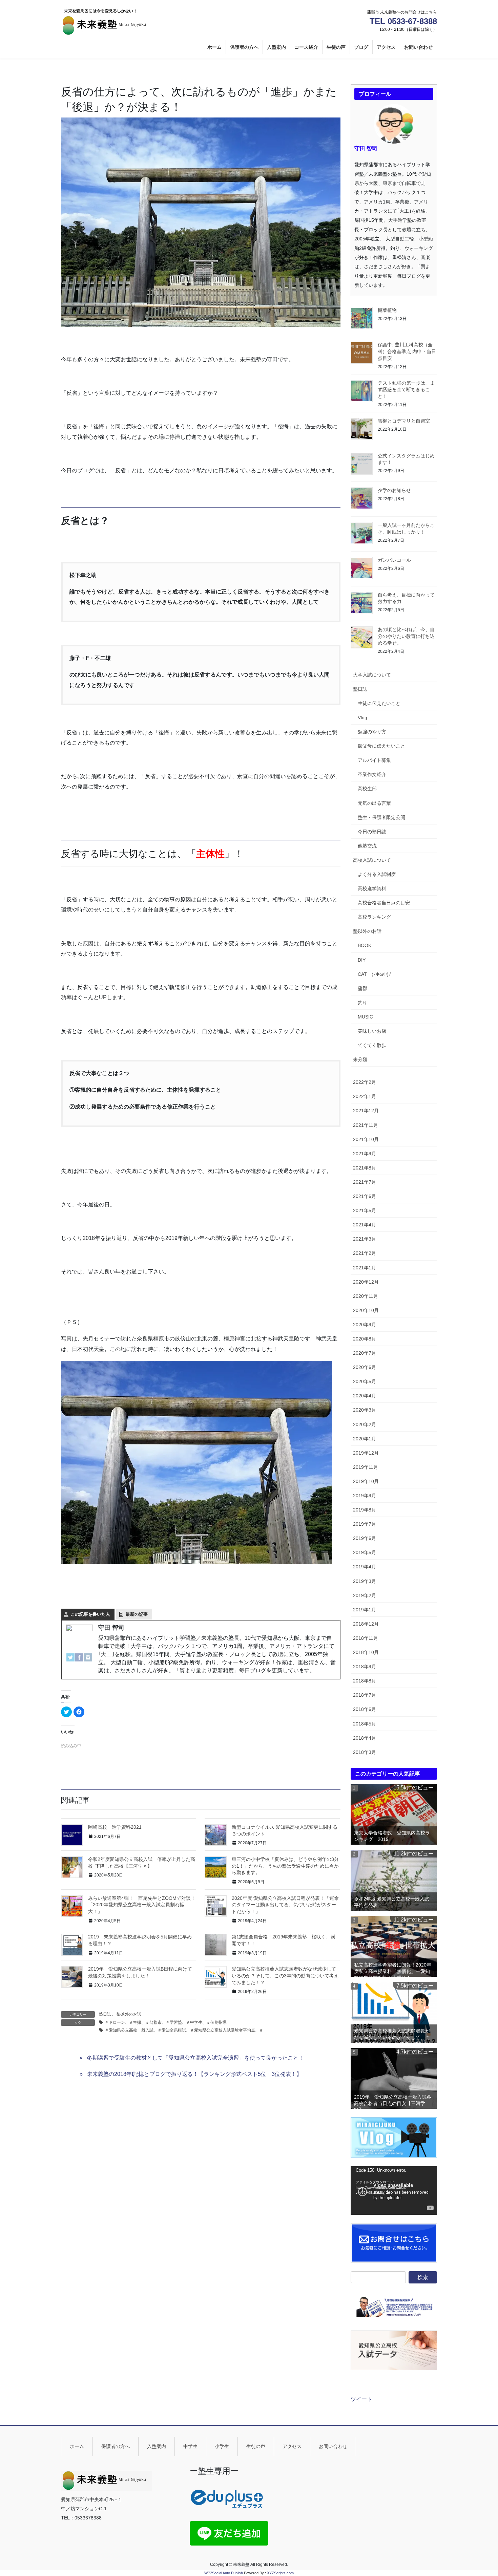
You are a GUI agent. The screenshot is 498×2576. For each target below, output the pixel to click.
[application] (394, 2191)
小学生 (222, 2446)
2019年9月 (365, 1496)
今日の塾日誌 (372, 832)
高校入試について (372, 860)
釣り (362, 1003)
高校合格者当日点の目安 (384, 903)
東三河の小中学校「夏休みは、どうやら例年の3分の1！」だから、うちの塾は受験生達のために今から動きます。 (285, 1866)
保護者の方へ (116, 2446)
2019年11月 (366, 1467)
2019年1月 (365, 1610)
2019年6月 (365, 1538)
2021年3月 (365, 1239)
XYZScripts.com (280, 2573)
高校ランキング (374, 917)
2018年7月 (365, 1695)
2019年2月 (365, 1595)
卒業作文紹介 (372, 774)
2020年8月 (365, 1339)
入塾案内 (157, 2446)
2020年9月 (365, 1325)
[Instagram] (88, 1658)
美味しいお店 (372, 1031)
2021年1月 (365, 1268)
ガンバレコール (394, 560)
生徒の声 (256, 2446)
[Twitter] (70, 1658)
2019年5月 (365, 1552)
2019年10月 (366, 1481)
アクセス (292, 2446)
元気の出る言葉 (374, 803)
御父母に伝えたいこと (381, 746)
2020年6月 (365, 1367)
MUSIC (365, 1017)
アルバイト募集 (374, 760)
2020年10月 (366, 1310)
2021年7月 (365, 1182)
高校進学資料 (372, 888)
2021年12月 (366, 1111)
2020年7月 (365, 1353)
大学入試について (372, 675)
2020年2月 (365, 1424)
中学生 (190, 2446)
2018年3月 (365, 1752)
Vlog (362, 717)
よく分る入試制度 (377, 874)
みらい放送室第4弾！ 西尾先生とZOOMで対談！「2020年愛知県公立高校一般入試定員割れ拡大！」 (142, 1905)
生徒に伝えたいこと (379, 703)
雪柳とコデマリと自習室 (404, 421)
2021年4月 (365, 1225)
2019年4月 (365, 1567)
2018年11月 (366, 1638)
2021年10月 (366, 1139)
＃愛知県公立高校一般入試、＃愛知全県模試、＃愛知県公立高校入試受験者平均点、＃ (184, 2030)
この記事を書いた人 (90, 1614)
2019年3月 (365, 1581)
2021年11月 (366, 1125)
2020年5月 (365, 1381)
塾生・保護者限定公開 (381, 817)
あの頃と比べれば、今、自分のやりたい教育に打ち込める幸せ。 (406, 636)
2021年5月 (365, 1210)
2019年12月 (366, 1453)
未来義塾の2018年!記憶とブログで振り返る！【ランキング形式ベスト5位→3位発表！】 (194, 2074)
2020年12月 (366, 1282)
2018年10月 (366, 1652)
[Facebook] (79, 1658)
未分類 (360, 1059)
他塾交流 (367, 846)
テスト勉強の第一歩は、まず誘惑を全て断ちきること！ (406, 390)
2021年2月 (365, 1253)
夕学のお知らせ (394, 490)
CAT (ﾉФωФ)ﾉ (374, 974)
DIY (362, 960)
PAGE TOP (480, 2493)
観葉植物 (387, 310)
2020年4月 (365, 1396)
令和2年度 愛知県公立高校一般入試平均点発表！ (392, 1902)
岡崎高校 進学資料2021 (115, 1827)
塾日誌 (105, 2014)
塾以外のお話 (129, 2014)
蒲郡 (362, 988)
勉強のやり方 (372, 732)
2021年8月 (365, 1168)
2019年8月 (365, 1510)
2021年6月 (365, 1196)
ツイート (361, 2399)
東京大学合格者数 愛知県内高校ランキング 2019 (392, 1836)
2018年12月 (366, 1624)
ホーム (77, 2446)
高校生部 (367, 789)
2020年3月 (365, 1410)
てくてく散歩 (372, 1045)
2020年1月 (365, 1439)
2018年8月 (365, 1681)
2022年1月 (365, 1096)
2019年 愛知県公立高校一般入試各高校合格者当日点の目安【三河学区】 (393, 2101)
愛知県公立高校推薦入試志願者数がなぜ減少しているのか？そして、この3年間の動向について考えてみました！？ (285, 1976)
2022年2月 (365, 1082)
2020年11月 (366, 1296)
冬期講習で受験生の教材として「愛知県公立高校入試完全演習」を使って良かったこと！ (195, 2058)
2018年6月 (365, 1709)
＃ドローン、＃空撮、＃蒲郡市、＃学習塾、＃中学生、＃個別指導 (166, 2022)
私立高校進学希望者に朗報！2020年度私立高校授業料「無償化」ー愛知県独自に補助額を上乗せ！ (393, 1969)
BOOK (365, 945)
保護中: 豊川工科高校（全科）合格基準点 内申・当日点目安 (407, 351)
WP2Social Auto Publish (224, 2573)
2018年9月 (365, 1667)
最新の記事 (137, 1614)
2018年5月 (365, 1724)
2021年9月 (365, 1154)
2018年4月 (365, 1738)
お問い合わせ (333, 2446)
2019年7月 (365, 1524)
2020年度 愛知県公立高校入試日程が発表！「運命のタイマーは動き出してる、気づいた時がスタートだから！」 (285, 1905)
